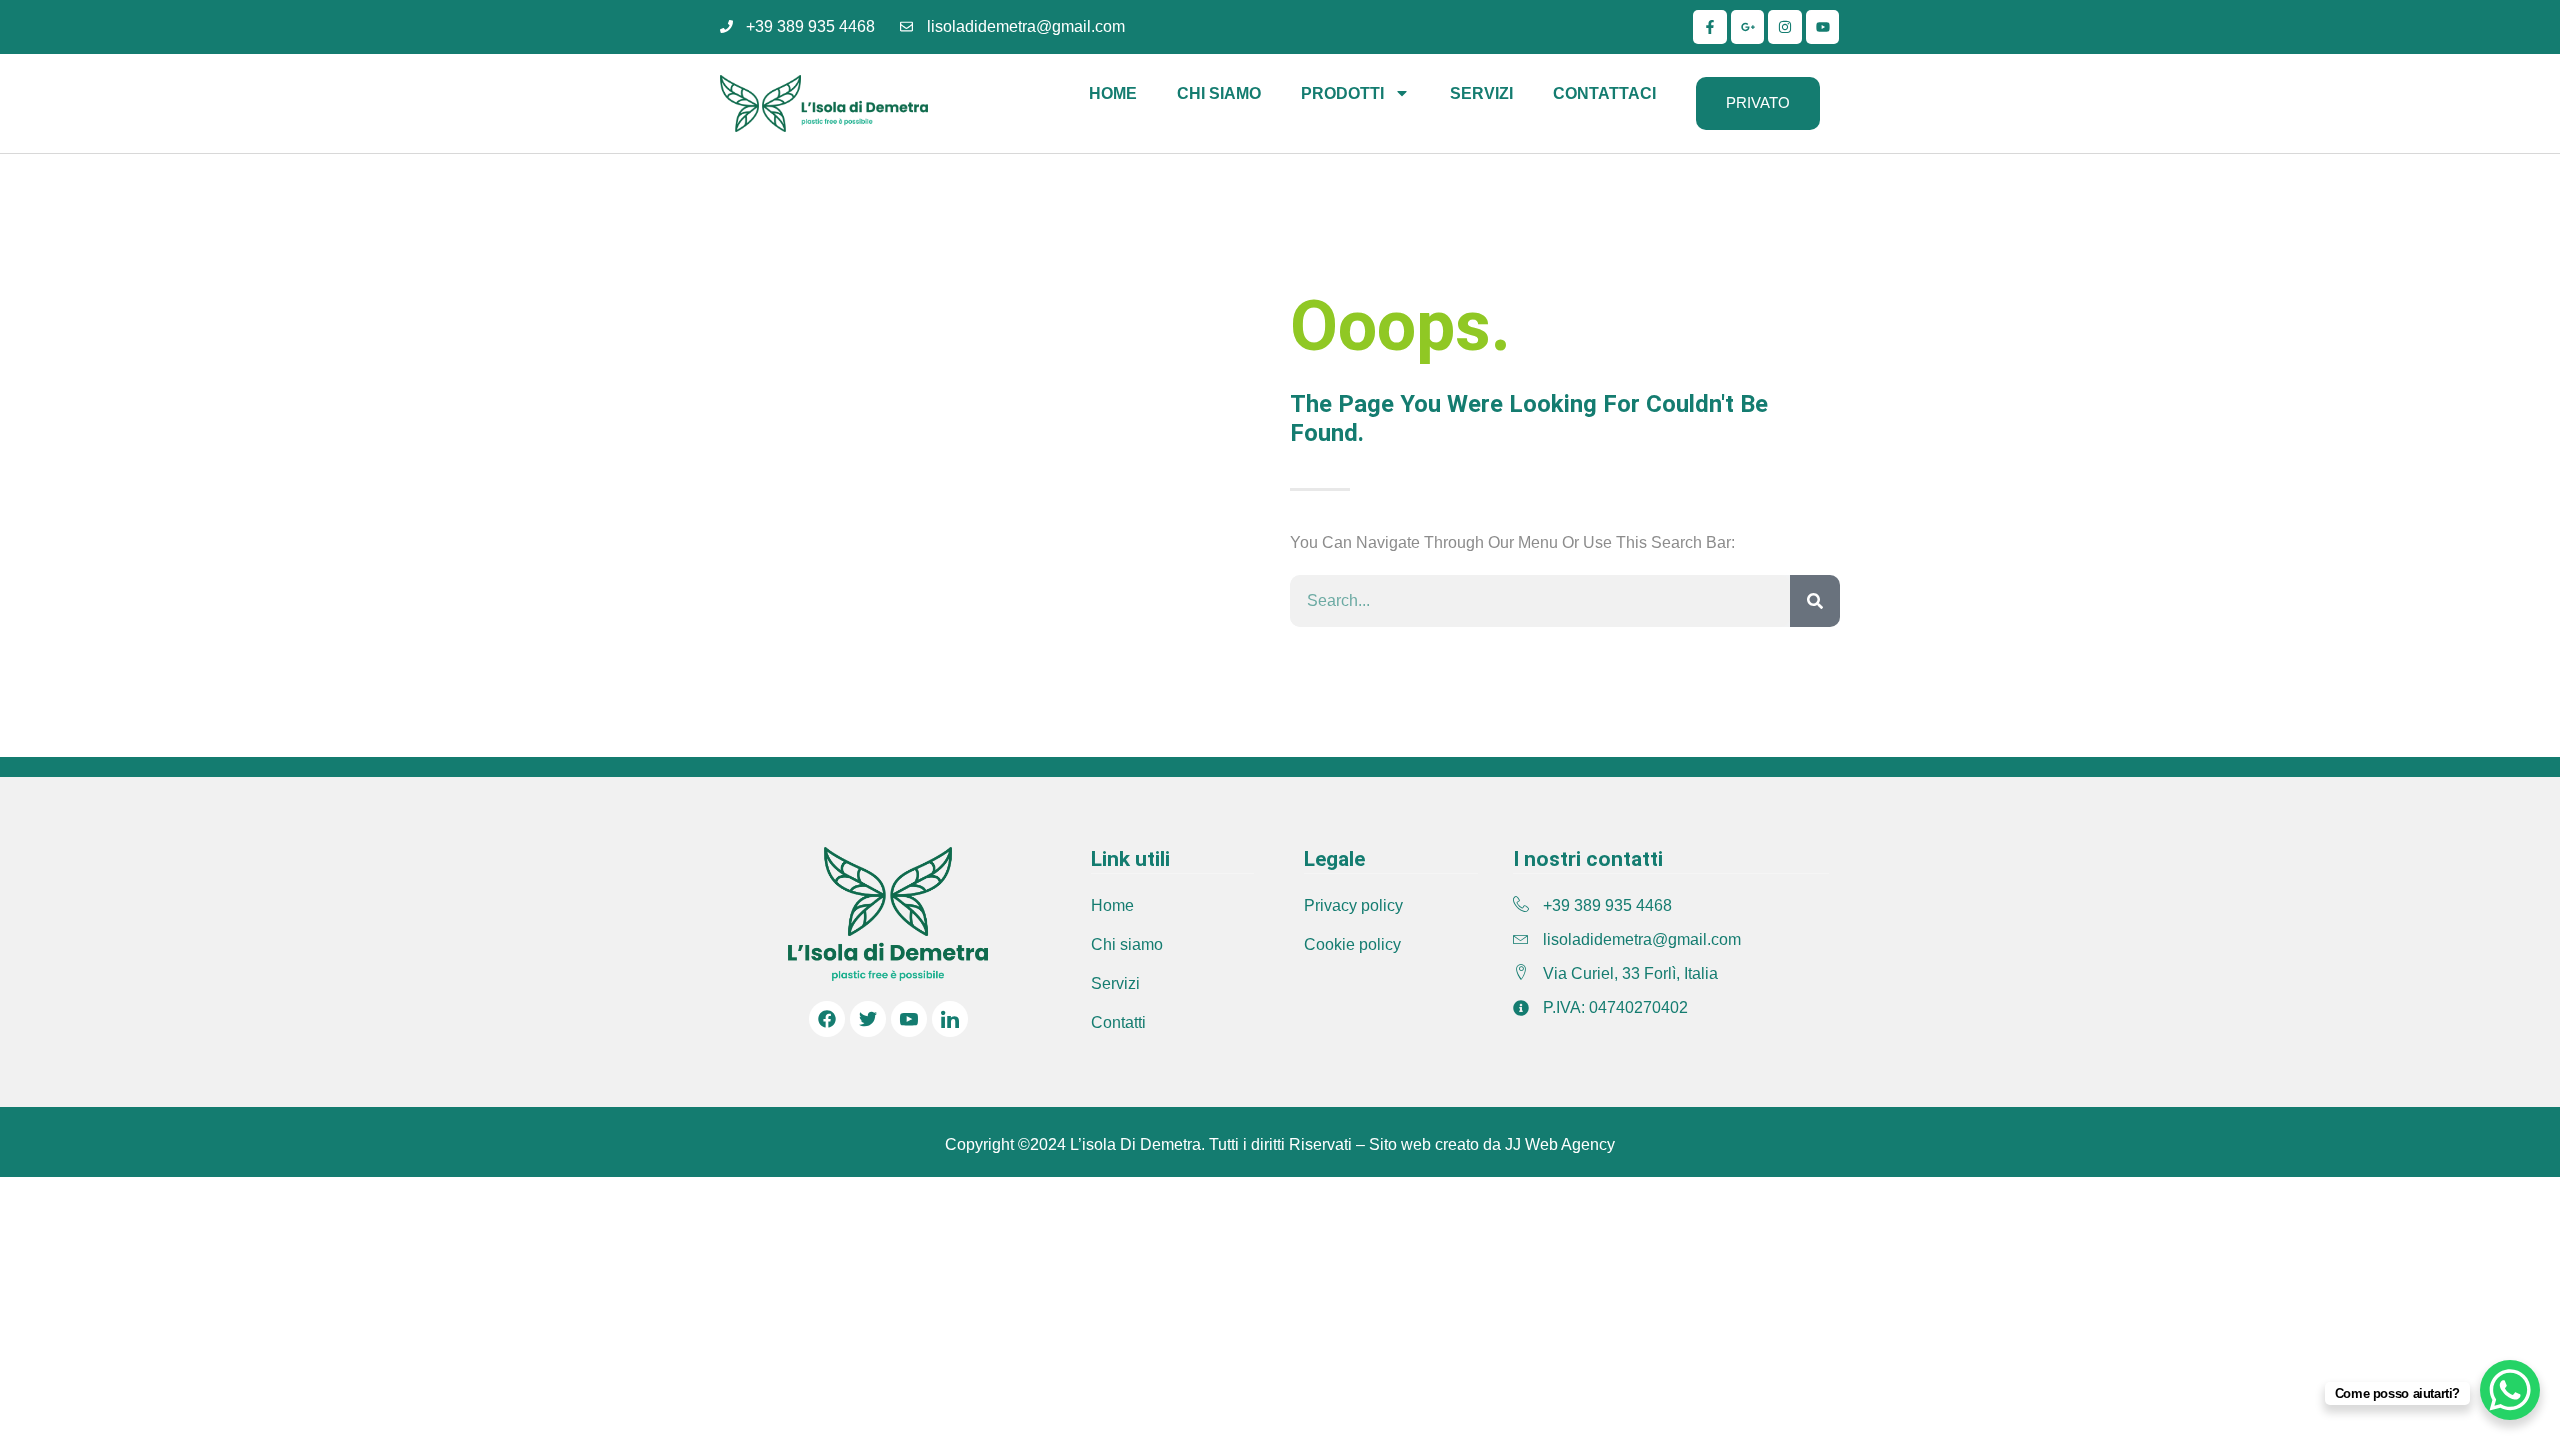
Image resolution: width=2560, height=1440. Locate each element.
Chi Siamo (1219, 93)
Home (1113, 93)
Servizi (1481, 93)
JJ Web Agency (1560, 1144)
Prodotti (1342, 93)
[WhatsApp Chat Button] (2510, 1390)
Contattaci (1604, 93)
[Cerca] (1815, 601)
